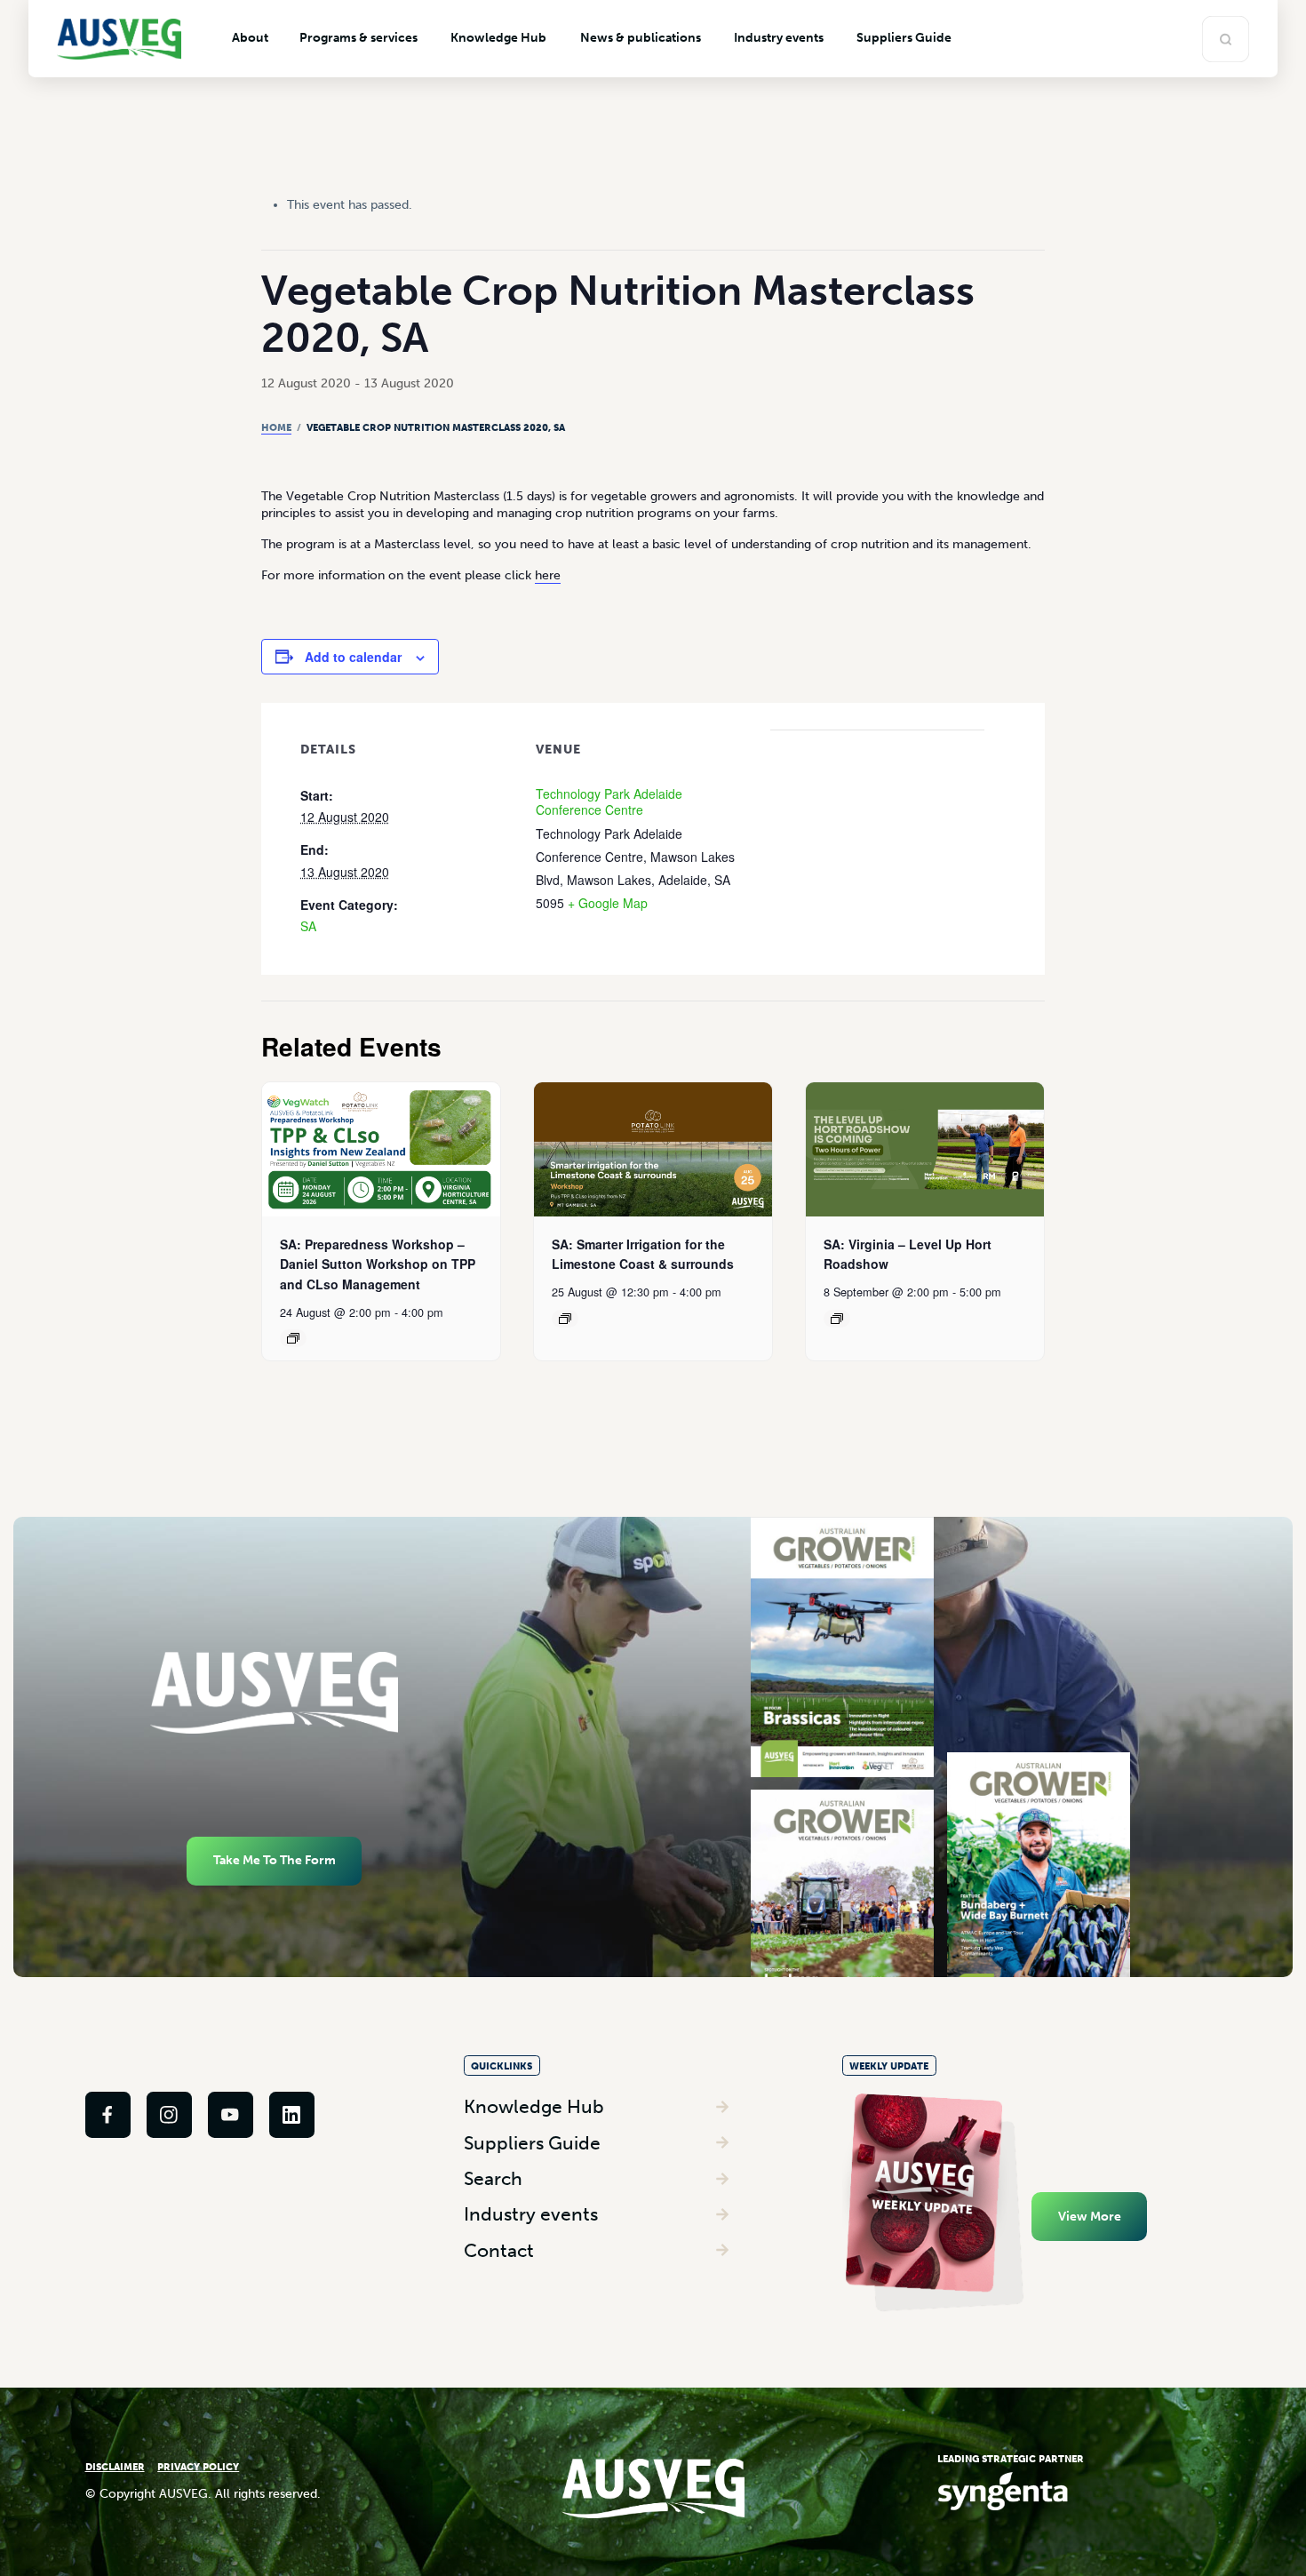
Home (276, 427)
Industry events (531, 2214)
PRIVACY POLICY (198, 2467)
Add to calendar (353, 657)
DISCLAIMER (115, 2467)
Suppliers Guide (532, 2143)
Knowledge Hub (534, 2106)
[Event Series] (293, 1338)
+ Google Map (608, 903)
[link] (108, 2114)
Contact (499, 2250)
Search (493, 2178)
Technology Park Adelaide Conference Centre (609, 802)
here (548, 575)
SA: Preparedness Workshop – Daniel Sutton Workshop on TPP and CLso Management (378, 1264)
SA (308, 926)
